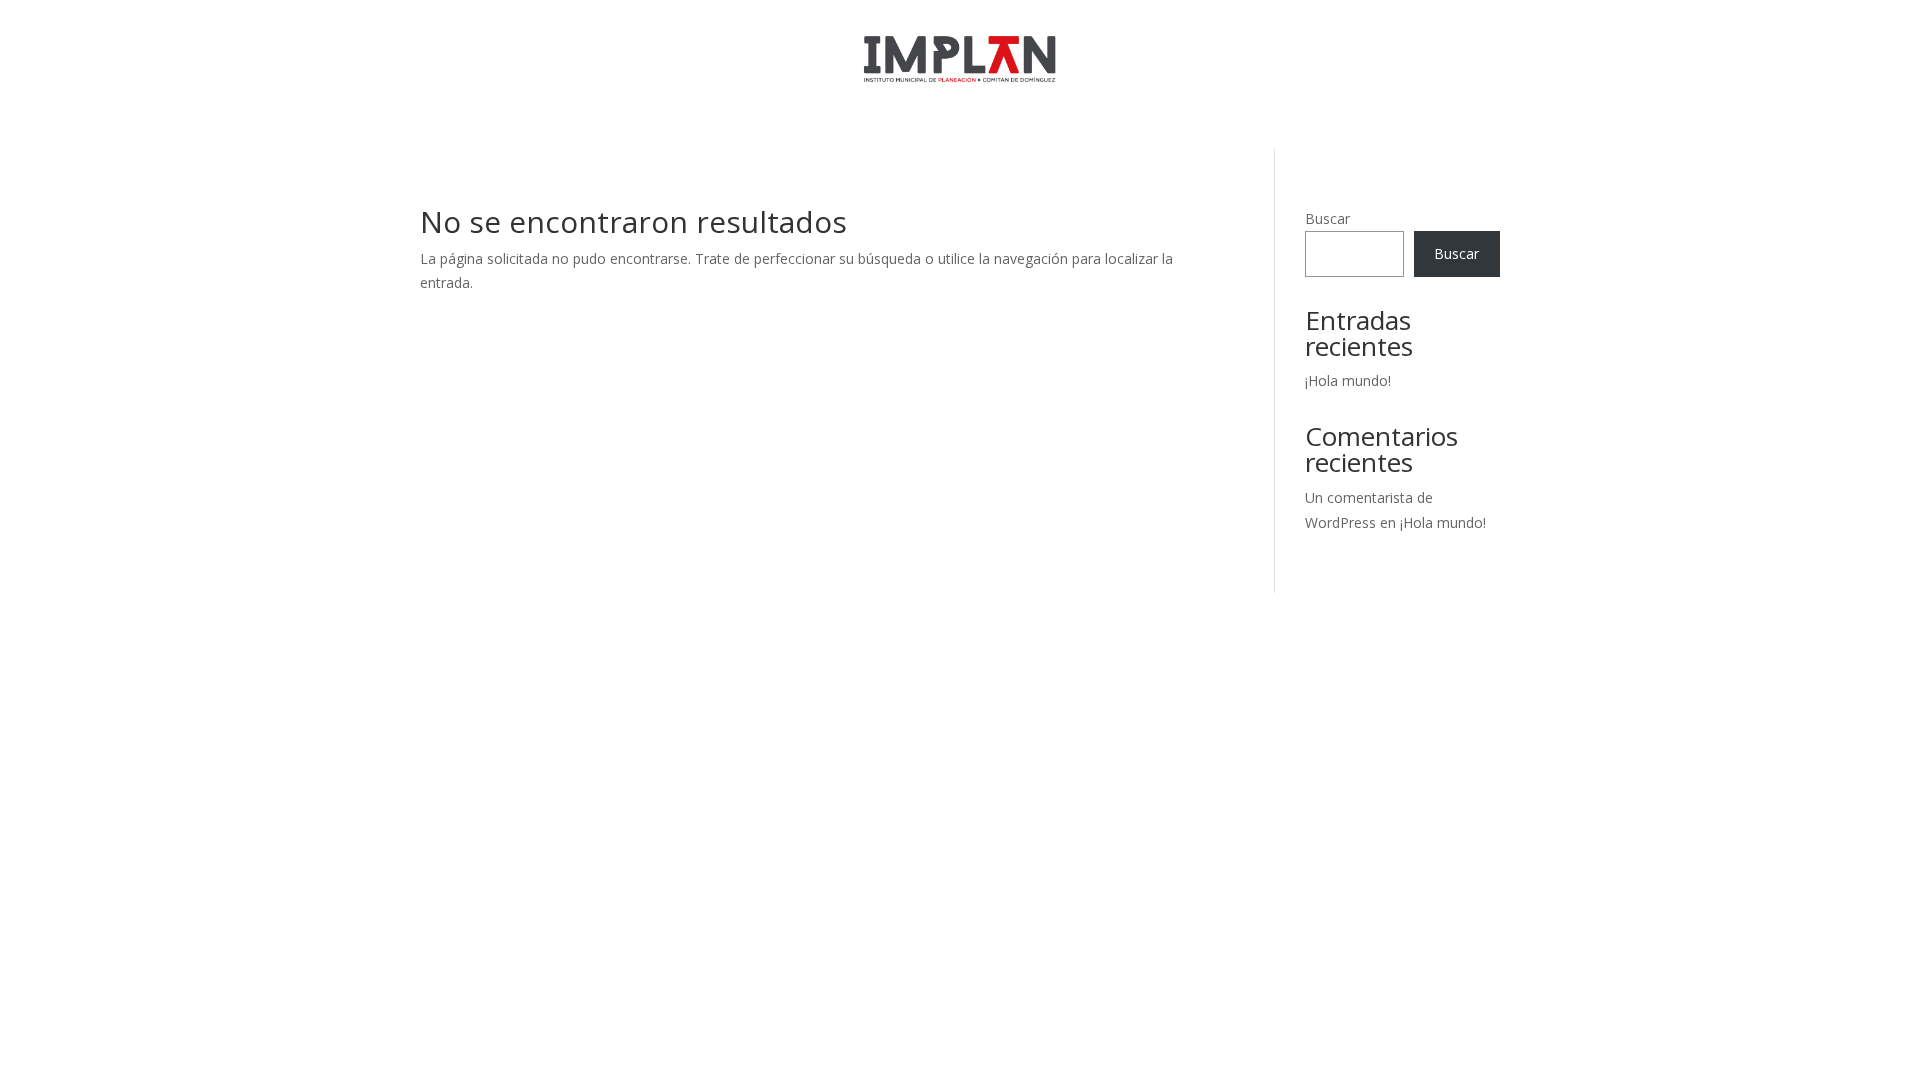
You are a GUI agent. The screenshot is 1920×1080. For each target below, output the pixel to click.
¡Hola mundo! (1348, 380)
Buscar (1327, 218)
